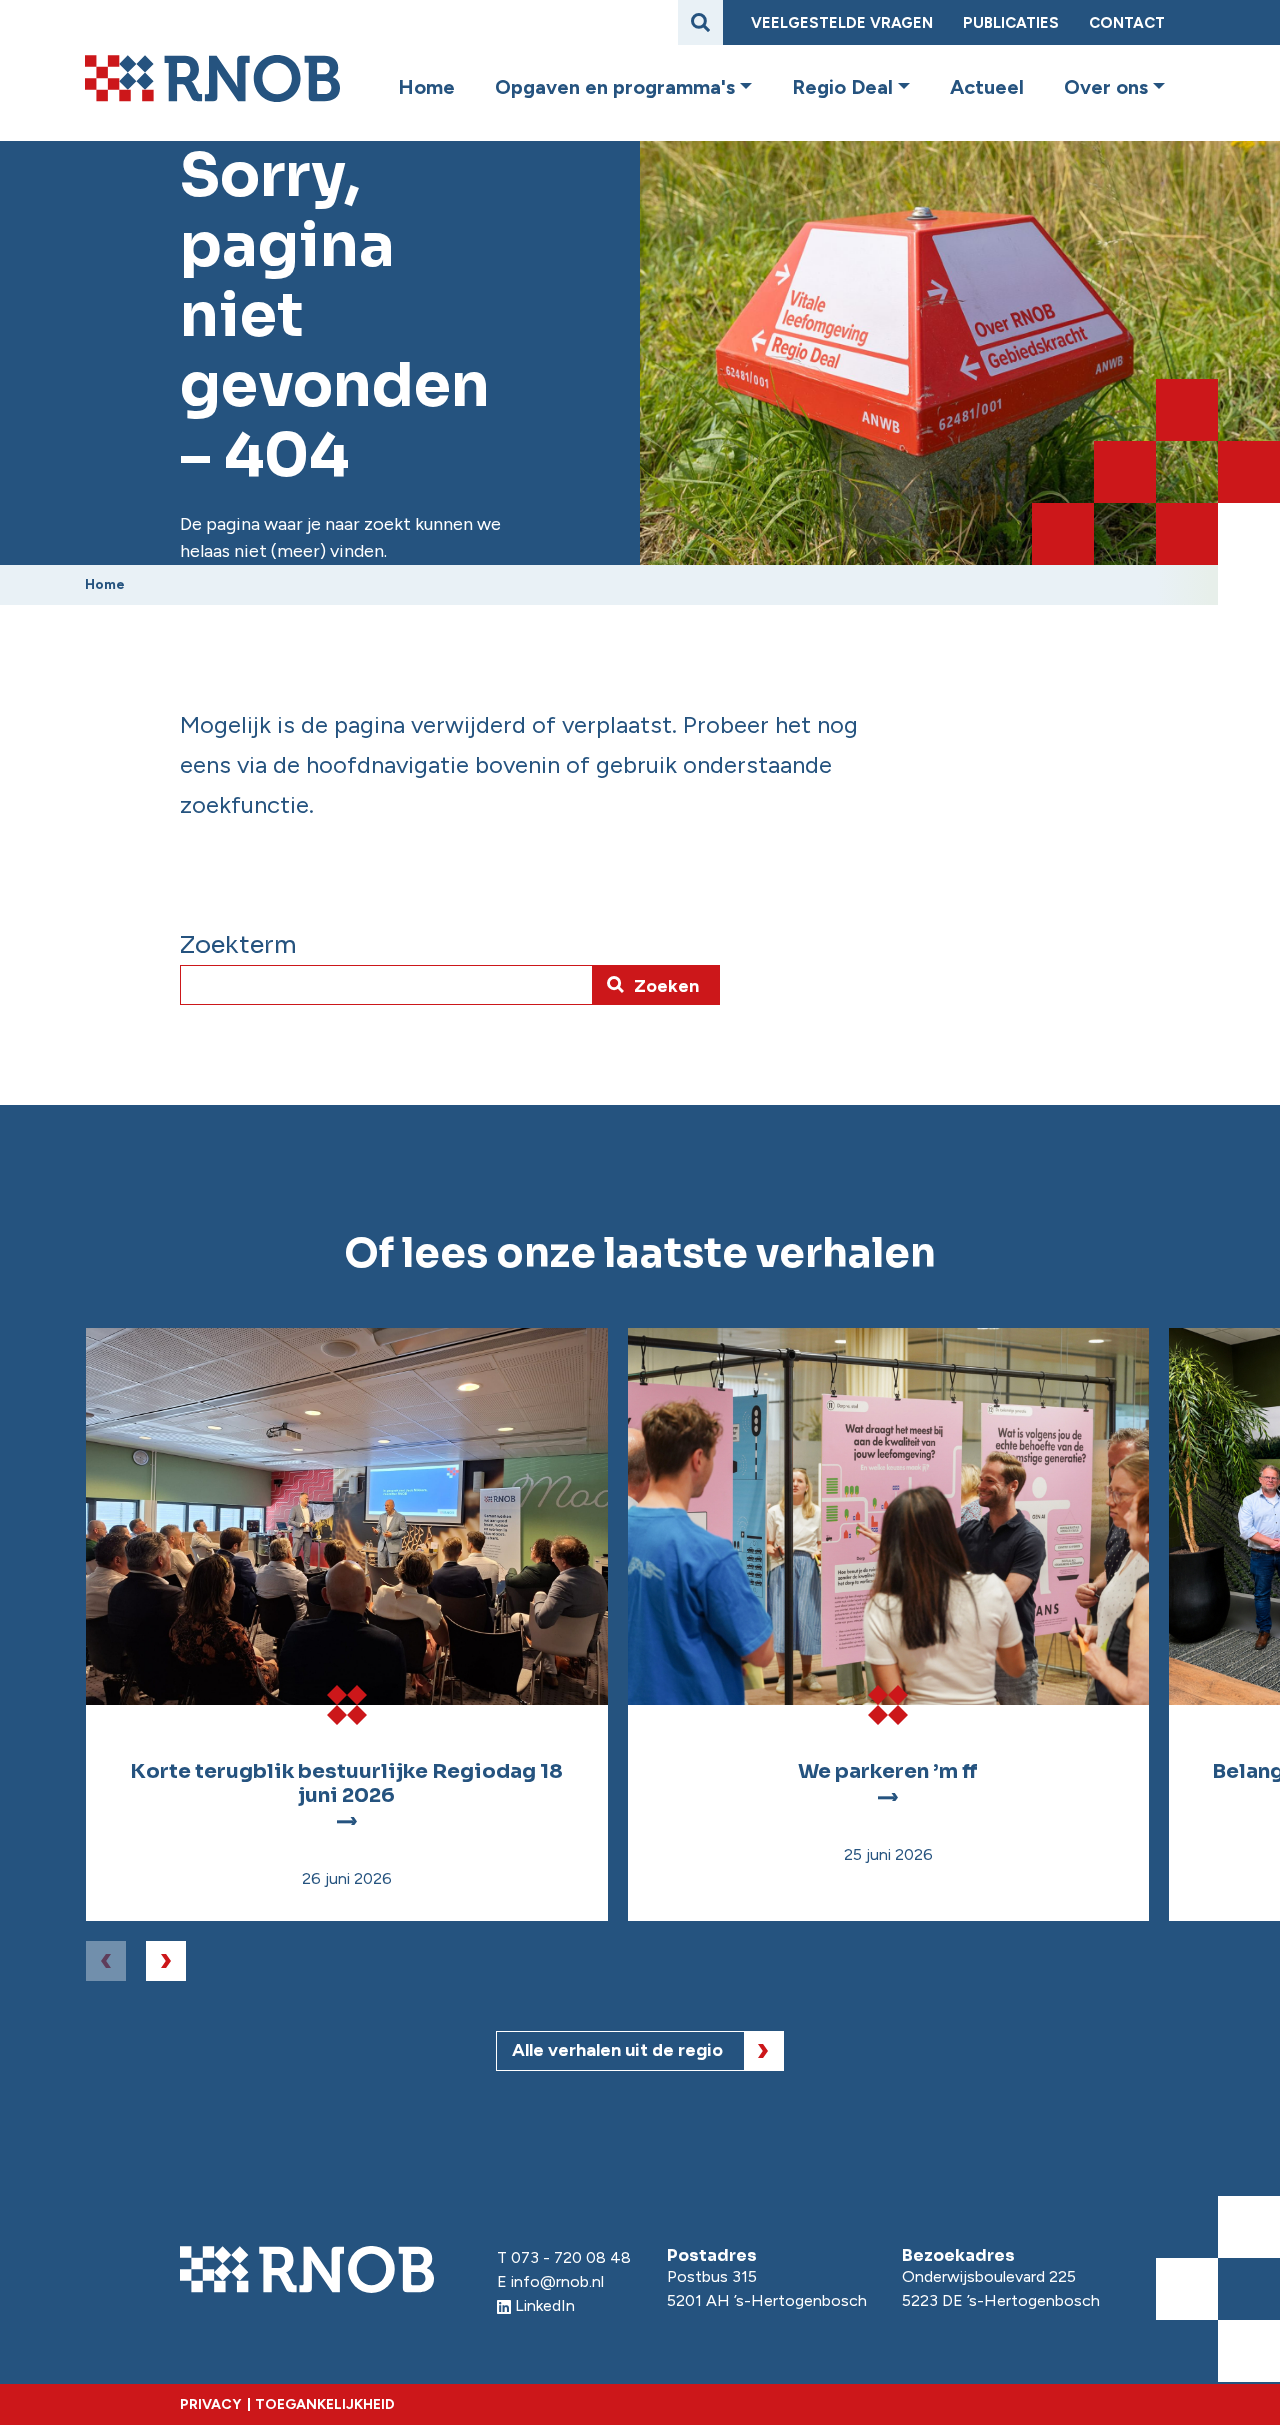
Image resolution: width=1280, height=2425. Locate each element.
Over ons (1106, 87)
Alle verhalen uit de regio (617, 2050)
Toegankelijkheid (325, 2404)
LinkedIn (545, 2305)
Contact (1127, 23)
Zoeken (666, 986)
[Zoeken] (700, 22)
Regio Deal (842, 87)
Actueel (987, 87)
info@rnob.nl (557, 2281)
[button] (743, 88)
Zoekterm (238, 945)
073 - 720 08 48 (571, 2257)
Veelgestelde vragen (842, 23)
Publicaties (1011, 23)
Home (426, 87)
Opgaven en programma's (615, 87)
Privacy (210, 2404)
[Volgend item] (166, 1961)
